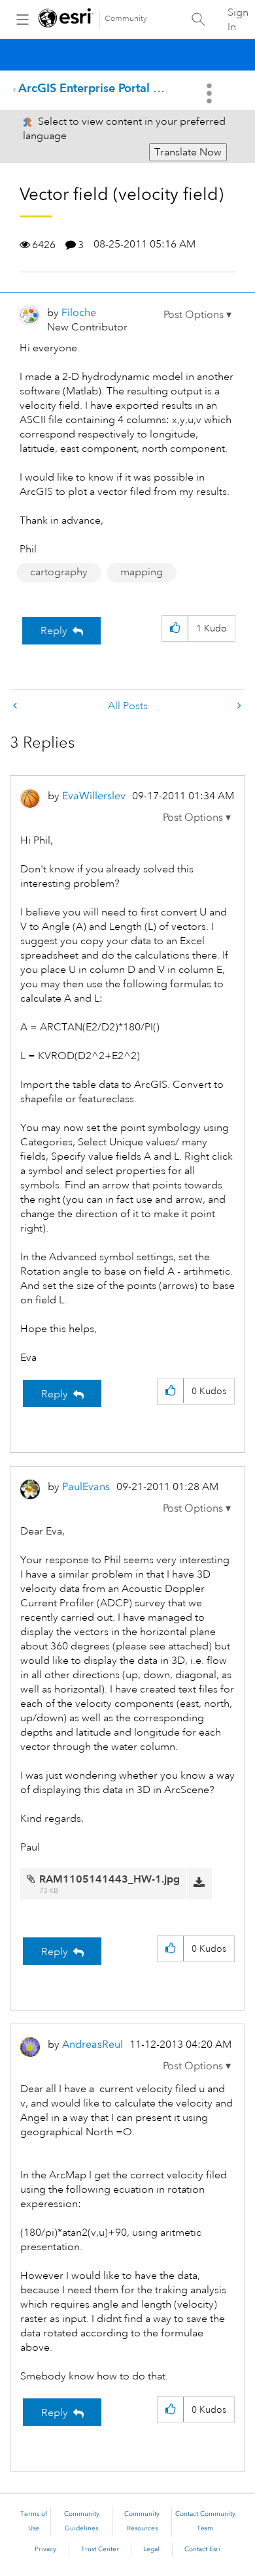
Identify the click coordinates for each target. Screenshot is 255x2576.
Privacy (45, 2549)
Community (126, 19)
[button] (197, 315)
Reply (54, 631)
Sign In (238, 20)
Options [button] (211, 93)
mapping (142, 572)
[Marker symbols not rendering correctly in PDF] (238, 706)
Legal (151, 2549)
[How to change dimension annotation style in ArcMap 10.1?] (16, 706)
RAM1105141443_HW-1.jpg (110, 1879)
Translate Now (188, 152)
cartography (59, 572)
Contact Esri (202, 2549)
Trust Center (100, 2549)
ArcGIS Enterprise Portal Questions (113, 88)
